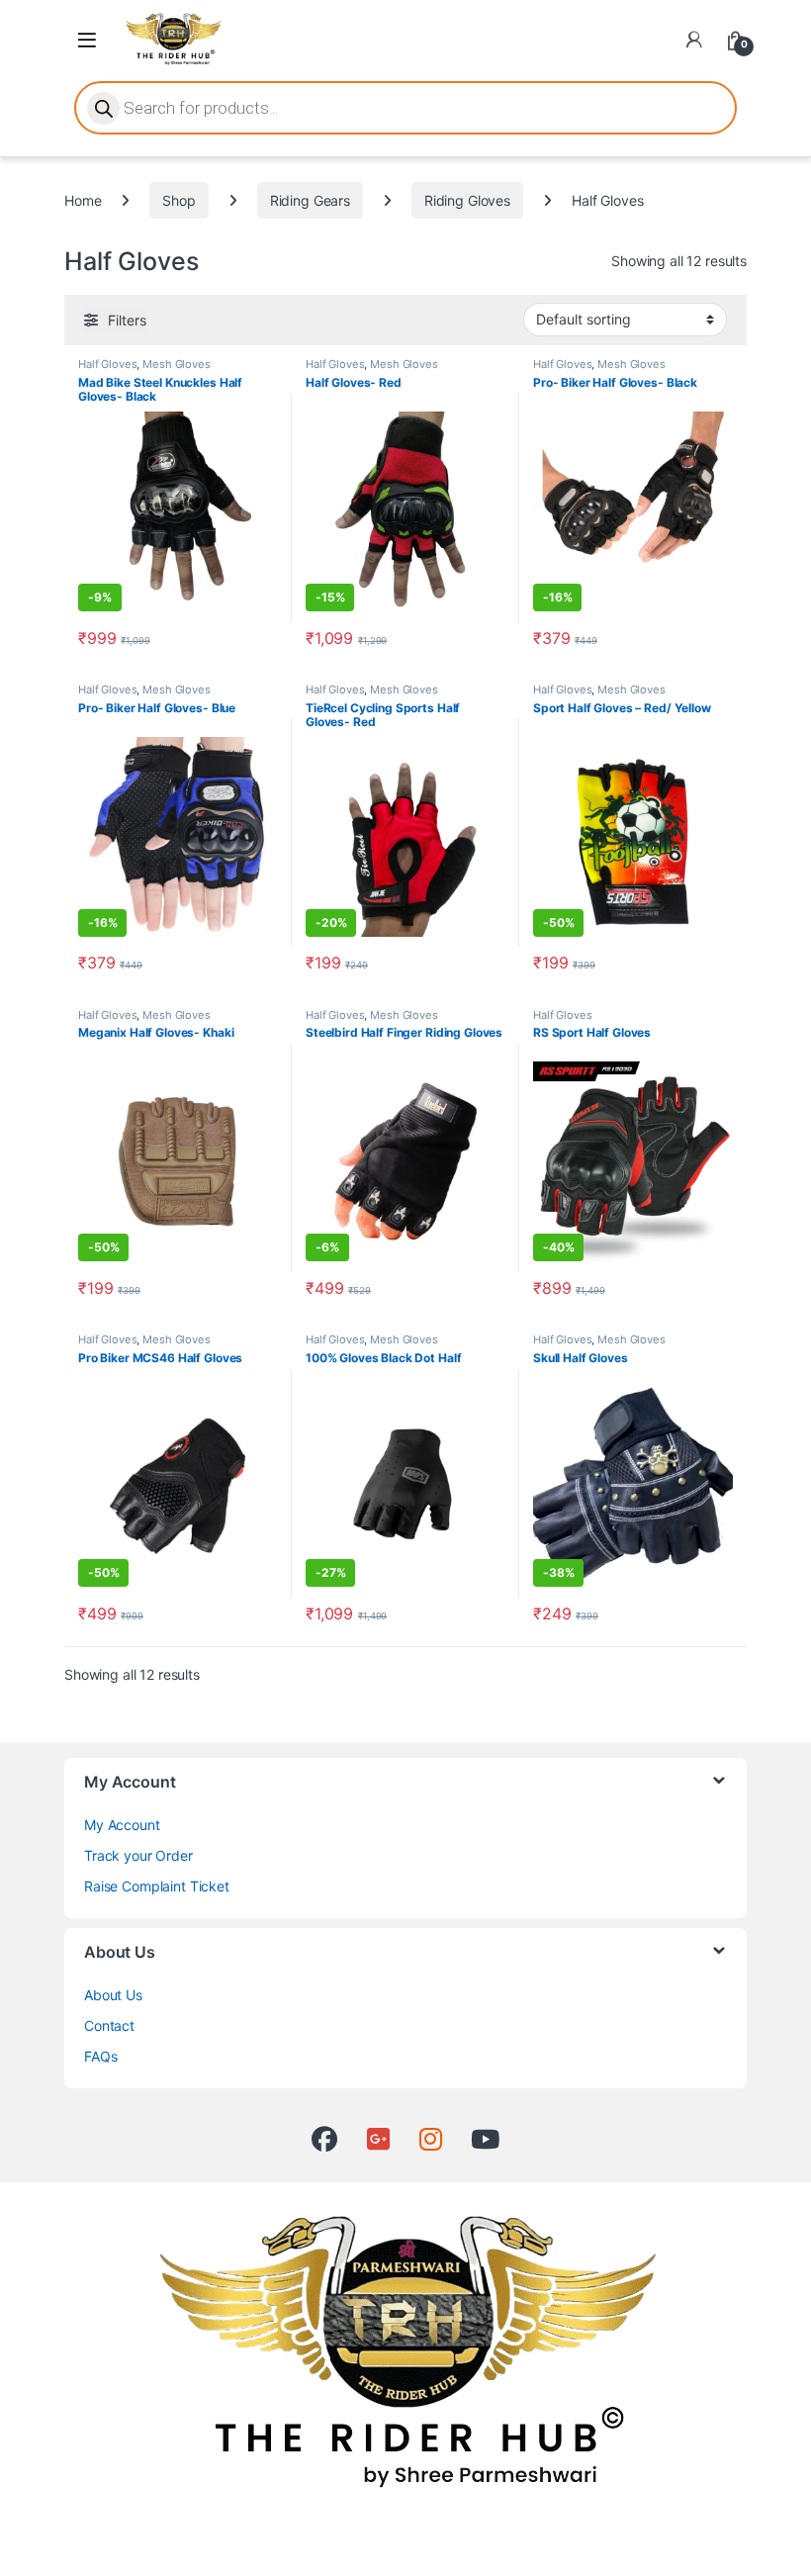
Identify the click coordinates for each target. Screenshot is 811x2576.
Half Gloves (107, 364)
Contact (109, 2025)
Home (83, 200)
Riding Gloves (467, 200)
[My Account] (694, 40)
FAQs (100, 2056)
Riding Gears (310, 200)
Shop (179, 200)
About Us (113, 1995)
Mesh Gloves (176, 364)
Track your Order (138, 1855)
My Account (122, 1825)
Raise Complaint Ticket (157, 1886)
